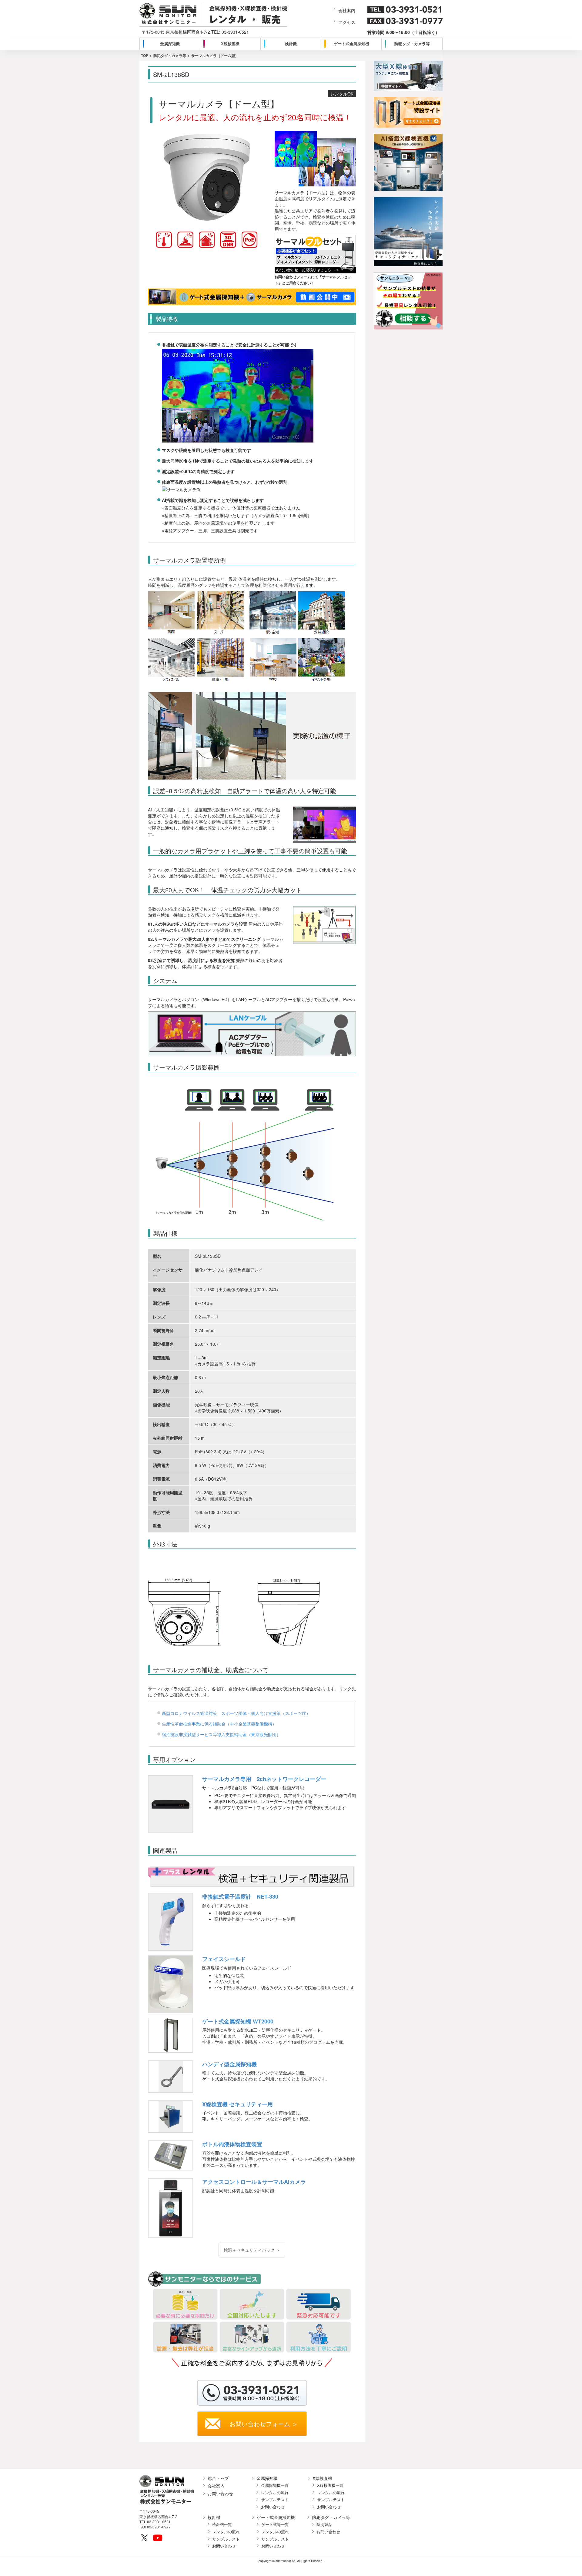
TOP (145, 55)
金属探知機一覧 (275, 2485)
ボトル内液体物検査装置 (232, 2144)
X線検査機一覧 (330, 2485)
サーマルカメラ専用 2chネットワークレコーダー (264, 1779)
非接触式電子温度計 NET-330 (240, 1896)
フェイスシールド (224, 1959)
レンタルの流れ (275, 2493)
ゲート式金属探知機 (351, 43)
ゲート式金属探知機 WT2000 (238, 2021)
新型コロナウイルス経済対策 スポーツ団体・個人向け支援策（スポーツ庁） (236, 1713)
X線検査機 (230, 43)
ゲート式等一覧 (275, 2524)
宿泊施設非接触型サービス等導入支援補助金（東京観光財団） (221, 1734)
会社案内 (347, 10)
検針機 (291, 43)
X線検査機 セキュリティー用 (237, 2104)
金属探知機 (170, 43)
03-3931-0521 (235, 32)
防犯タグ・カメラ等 (412, 43)
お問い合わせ (220, 2493)
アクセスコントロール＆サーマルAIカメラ (254, 2182)
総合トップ (218, 2478)
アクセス (347, 22)
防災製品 (324, 2524)
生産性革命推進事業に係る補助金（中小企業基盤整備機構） (219, 1724)
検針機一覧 (222, 2524)
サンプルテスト (275, 2500)
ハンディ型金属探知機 (229, 2064)
